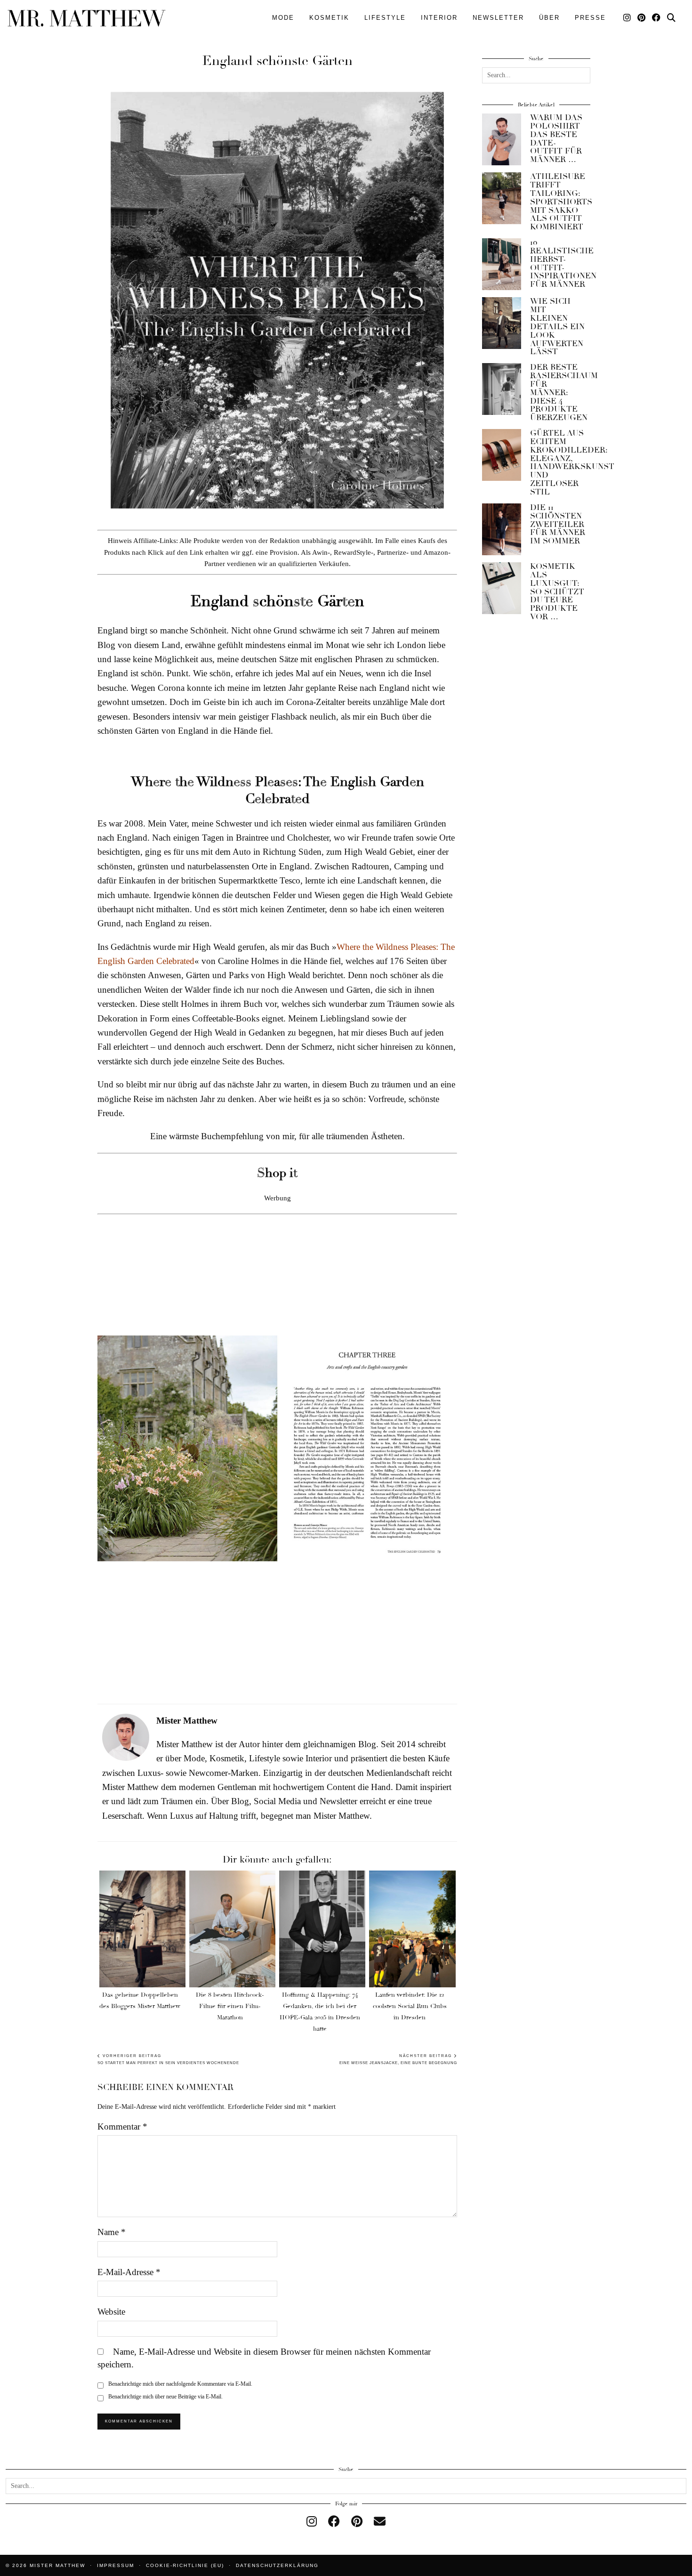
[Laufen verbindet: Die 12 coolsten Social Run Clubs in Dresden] (412, 1929)
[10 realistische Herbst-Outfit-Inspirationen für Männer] (502, 264)
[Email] (380, 2522)
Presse (590, 18)
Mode (283, 18)
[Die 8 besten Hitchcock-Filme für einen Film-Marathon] (232, 1929)
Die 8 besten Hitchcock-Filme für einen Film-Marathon (230, 2006)
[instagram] (312, 2522)
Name (112, 2232)
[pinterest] (357, 2522)
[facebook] (334, 2522)
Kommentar (122, 2126)
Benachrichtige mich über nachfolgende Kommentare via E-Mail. (180, 2384)
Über (549, 18)
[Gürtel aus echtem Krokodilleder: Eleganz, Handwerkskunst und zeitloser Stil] (502, 455)
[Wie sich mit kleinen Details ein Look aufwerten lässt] (502, 323)
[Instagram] (628, 18)
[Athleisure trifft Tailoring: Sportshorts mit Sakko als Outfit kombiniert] (502, 198)
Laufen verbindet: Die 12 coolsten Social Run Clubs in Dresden (410, 2006)
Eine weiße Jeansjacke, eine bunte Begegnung (398, 2060)
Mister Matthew (57, 2565)
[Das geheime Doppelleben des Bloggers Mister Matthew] (142, 1929)
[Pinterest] (642, 18)
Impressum (116, 2565)
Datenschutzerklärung (277, 2565)
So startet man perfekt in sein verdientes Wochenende (168, 2060)
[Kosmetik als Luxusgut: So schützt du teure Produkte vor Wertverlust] (502, 588)
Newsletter (498, 18)
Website (111, 2312)
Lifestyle (385, 18)
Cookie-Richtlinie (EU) (185, 2565)
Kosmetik (329, 18)
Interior (439, 18)
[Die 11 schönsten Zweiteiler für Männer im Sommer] (502, 529)
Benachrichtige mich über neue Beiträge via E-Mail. (165, 2397)
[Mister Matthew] (87, 18)
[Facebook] (657, 18)
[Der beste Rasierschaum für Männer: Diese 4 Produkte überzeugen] (502, 389)
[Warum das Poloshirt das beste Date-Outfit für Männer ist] (502, 139)
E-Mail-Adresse (129, 2272)
